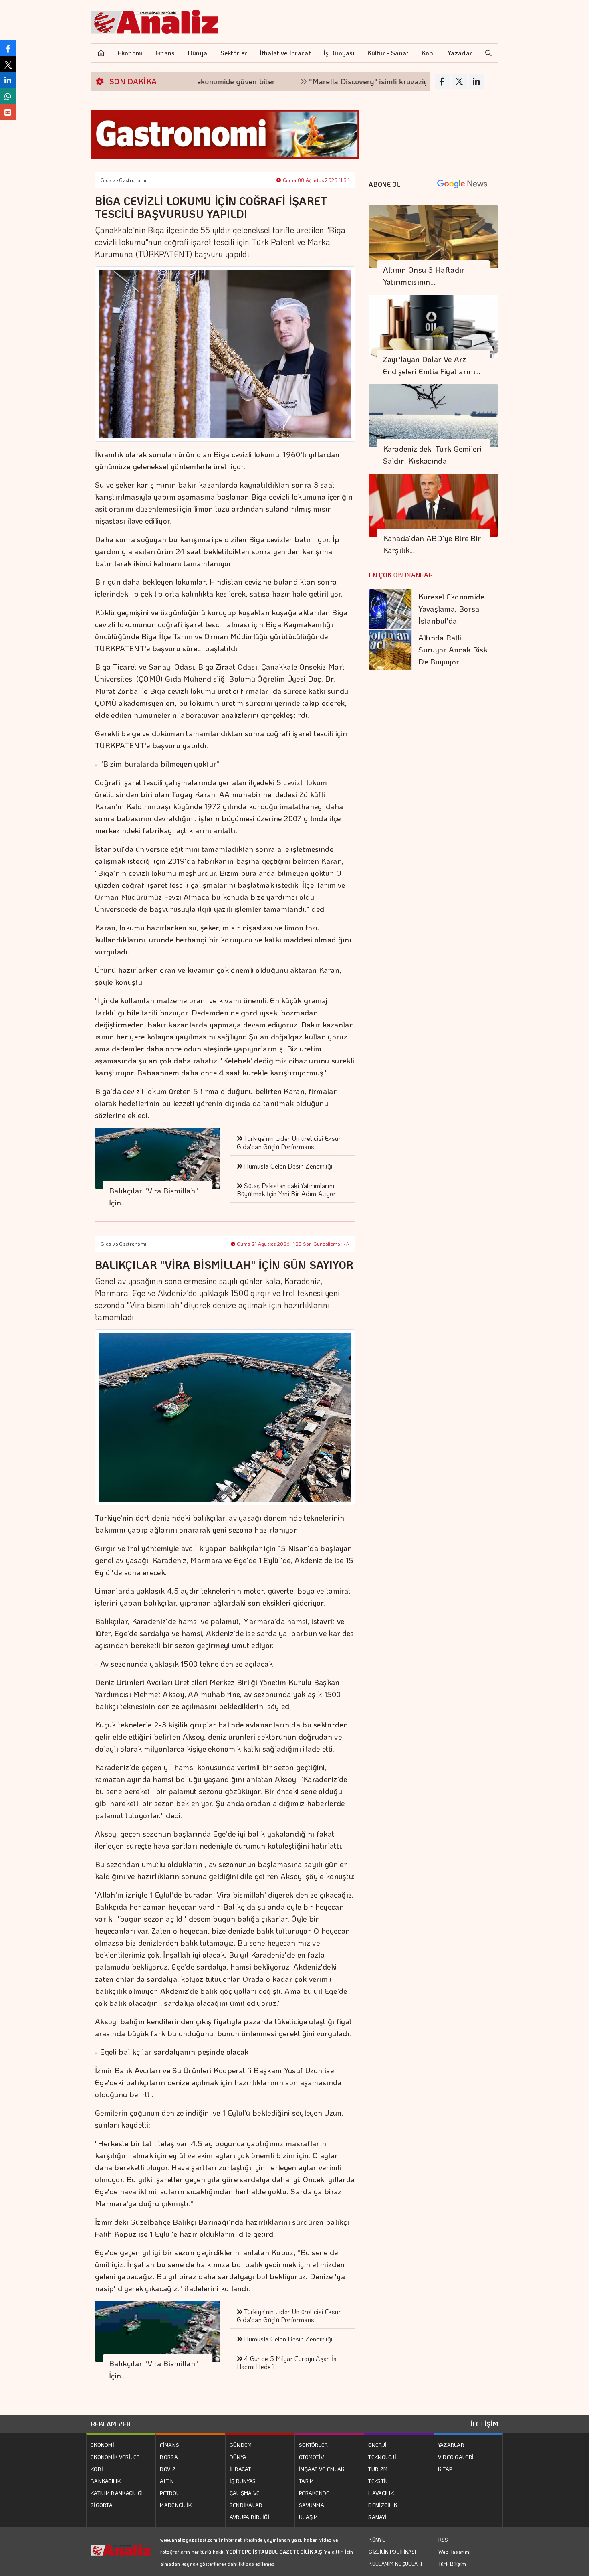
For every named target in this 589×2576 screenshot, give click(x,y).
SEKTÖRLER (314, 2445)
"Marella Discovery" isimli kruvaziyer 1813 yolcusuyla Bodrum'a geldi (356, 81)
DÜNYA (238, 2457)
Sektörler (234, 53)
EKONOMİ (102, 2445)
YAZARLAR (451, 2445)
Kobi (428, 53)
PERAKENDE (314, 2493)
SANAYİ (377, 2517)
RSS (443, 2539)
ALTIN (167, 2481)
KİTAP (445, 2469)
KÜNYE (377, 2540)
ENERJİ (377, 2445)
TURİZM (378, 2469)
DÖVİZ (168, 2469)
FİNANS (169, 2445)
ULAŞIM (309, 2517)
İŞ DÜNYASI (243, 2481)
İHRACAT (240, 2469)
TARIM (307, 2481)
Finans (165, 53)
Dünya (198, 53)
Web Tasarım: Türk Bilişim (455, 2557)
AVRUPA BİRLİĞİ (250, 2517)
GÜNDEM (241, 2445)
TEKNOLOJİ (382, 2457)
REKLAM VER (111, 2424)
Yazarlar (460, 53)
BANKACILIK (106, 2481)
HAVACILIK (381, 2493)
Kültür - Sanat (388, 53)
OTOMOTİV (311, 2457)
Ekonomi (130, 53)
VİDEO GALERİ (456, 2457)
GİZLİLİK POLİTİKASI (392, 2552)
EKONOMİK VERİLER (115, 2457)
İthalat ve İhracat (285, 53)
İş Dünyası (339, 53)
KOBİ (97, 2469)
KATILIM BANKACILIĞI (117, 2493)
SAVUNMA (312, 2505)
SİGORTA (102, 2505)
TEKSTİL (378, 2481)
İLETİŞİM (484, 2424)
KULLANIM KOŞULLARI (395, 2564)
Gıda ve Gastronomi (123, 180)
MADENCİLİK (176, 2505)
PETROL (169, 2493)
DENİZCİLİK (383, 2505)
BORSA (169, 2457)
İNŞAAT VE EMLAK (322, 2469)
